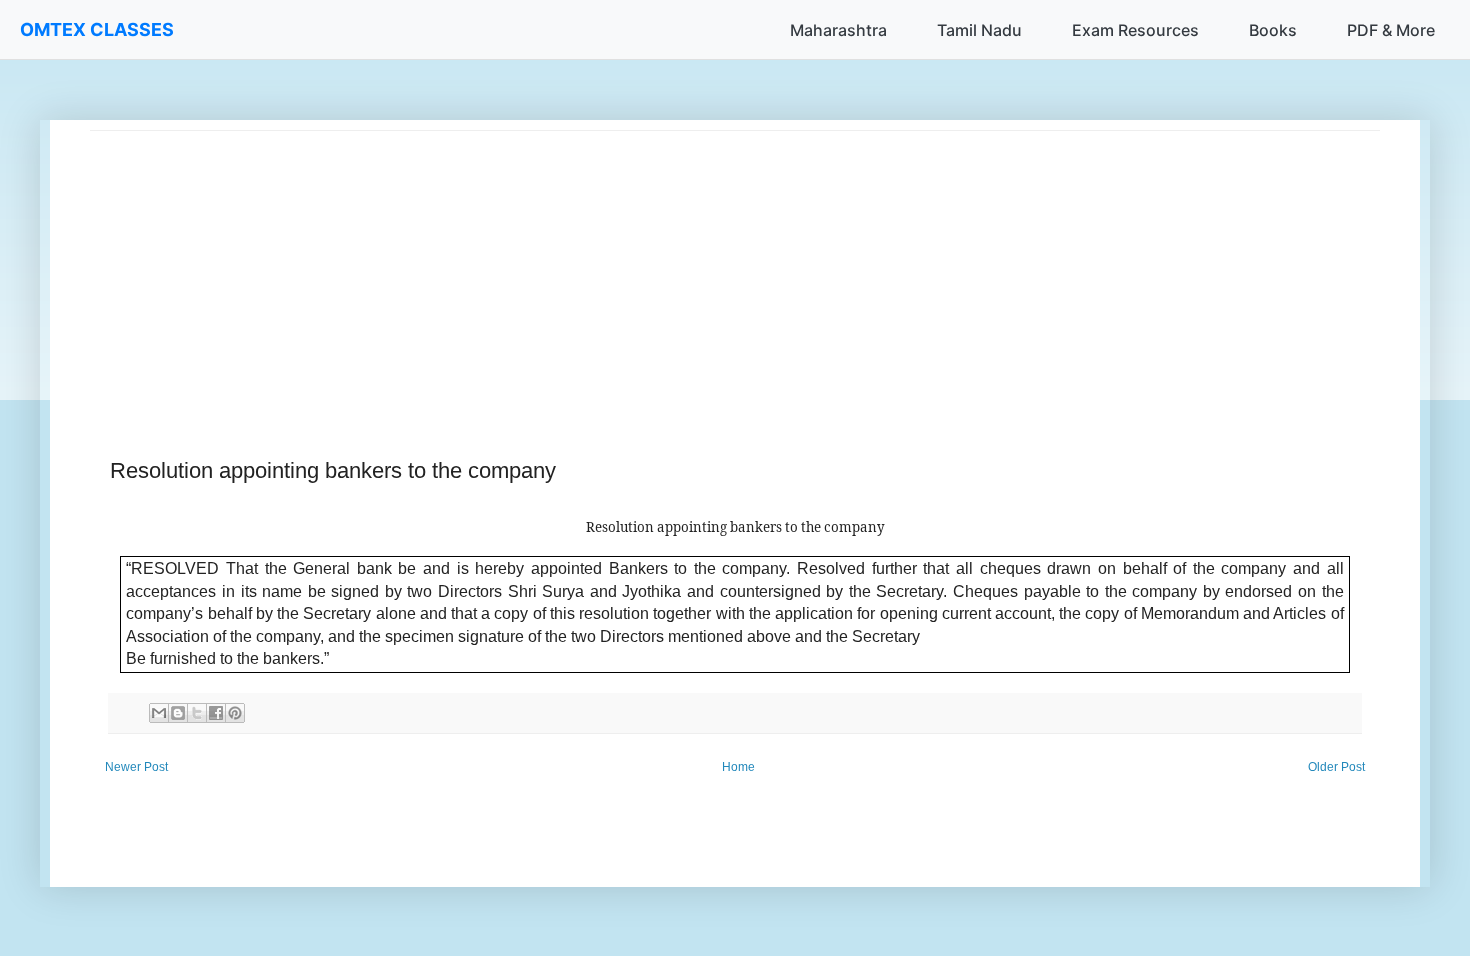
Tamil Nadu (979, 30)
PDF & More (1391, 30)
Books (1273, 30)
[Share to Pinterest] (235, 713)
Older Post (1336, 767)
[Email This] (159, 713)
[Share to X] (197, 713)
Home (738, 767)
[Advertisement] (690, 271)
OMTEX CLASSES (97, 29)
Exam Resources (1135, 30)
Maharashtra (838, 30)
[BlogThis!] (178, 713)
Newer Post (136, 767)
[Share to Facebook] (216, 713)
